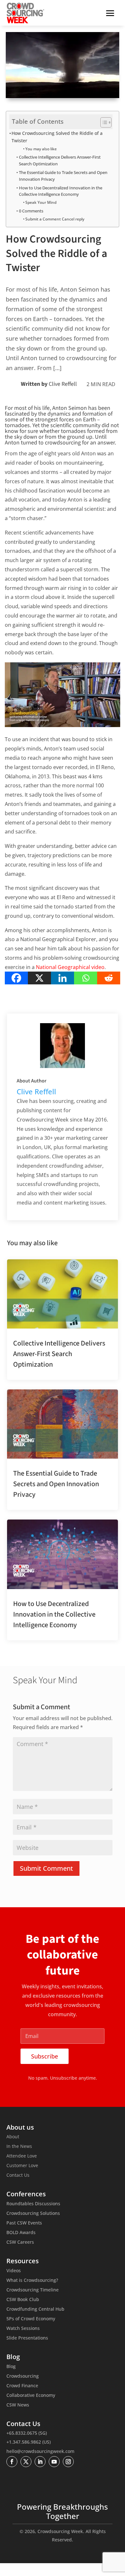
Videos (14, 2271)
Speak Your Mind (41, 202)
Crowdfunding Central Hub (35, 2309)
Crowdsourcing (23, 2376)
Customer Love (22, 2166)
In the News (19, 2147)
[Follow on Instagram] (68, 2462)
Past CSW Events (24, 2223)
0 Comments (31, 211)
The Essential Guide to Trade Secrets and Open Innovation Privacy (63, 176)
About (13, 2137)
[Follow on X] (26, 2462)
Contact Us (18, 2175)
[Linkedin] (63, 978)
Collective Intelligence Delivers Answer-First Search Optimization (60, 160)
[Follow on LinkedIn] (40, 2462)
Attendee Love (22, 2156)
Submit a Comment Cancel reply (55, 219)
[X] (39, 978)
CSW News (18, 2405)
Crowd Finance (22, 2386)
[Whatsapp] (86, 978)
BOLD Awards (21, 2233)
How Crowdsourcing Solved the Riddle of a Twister (57, 137)
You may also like (41, 149)
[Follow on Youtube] (54, 2462)
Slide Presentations (27, 2338)
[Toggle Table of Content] (103, 122)
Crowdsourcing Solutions (33, 2214)
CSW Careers (20, 2242)
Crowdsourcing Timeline (33, 2290)
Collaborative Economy (31, 2396)
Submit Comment (46, 1868)
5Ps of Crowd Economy (31, 2319)
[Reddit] (109, 978)
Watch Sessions (23, 2329)
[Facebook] (16, 978)
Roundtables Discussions (33, 2204)
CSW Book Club (23, 2300)
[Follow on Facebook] (12, 2462)
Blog (11, 2367)
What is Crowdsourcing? (32, 2281)
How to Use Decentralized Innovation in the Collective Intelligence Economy (61, 191)
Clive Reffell (63, 384)
